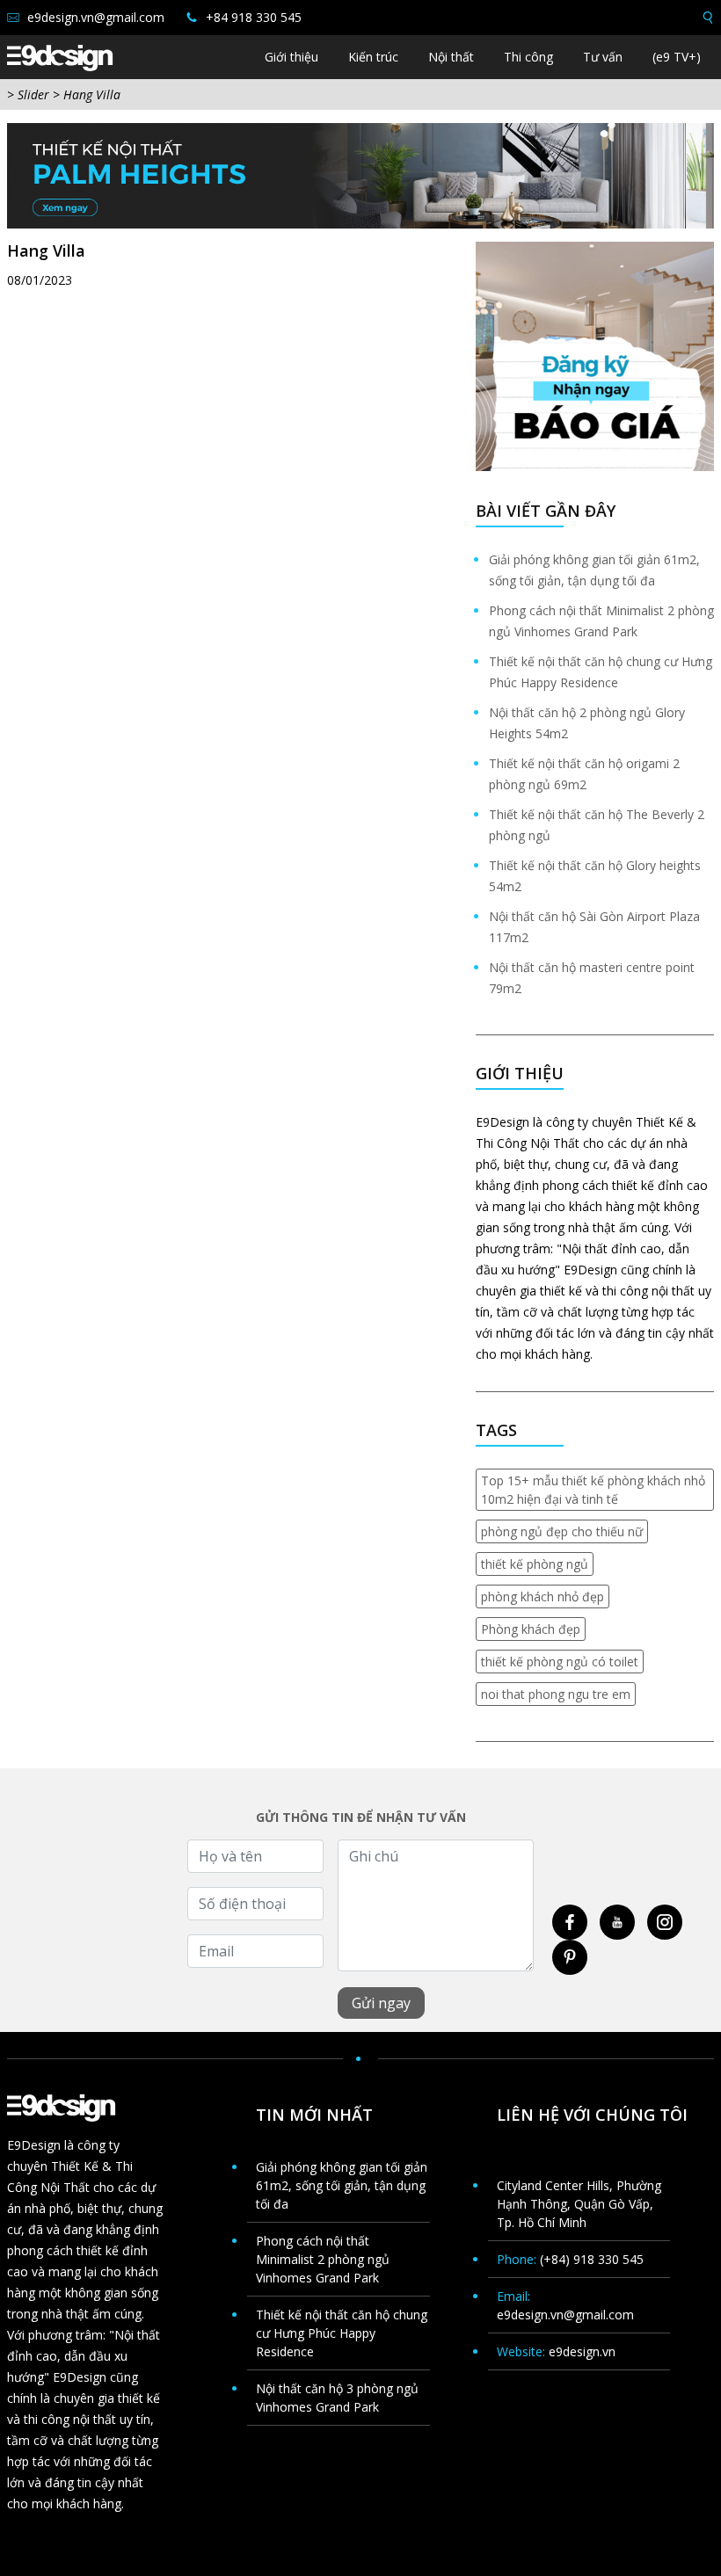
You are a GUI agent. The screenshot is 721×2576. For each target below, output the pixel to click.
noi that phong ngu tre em (556, 1694)
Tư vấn (603, 57)
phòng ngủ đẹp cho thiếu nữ (562, 1531)
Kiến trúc (373, 57)
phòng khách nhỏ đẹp (543, 1596)
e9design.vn (582, 2351)
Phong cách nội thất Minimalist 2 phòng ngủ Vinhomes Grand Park (323, 2259)
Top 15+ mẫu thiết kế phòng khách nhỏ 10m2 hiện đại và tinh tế (593, 1490)
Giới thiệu (291, 57)
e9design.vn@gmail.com (94, 17)
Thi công (528, 57)
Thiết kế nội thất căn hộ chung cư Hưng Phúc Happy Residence (342, 2333)
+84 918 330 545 (252, 17)
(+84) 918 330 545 (592, 2259)
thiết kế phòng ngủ (535, 1564)
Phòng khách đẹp (531, 1629)
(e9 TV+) (677, 57)
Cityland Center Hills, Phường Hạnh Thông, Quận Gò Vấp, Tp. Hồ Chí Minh (579, 2204)
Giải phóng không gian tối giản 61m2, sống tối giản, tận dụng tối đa (342, 2185)
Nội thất (451, 57)
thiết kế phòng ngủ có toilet (560, 1662)
